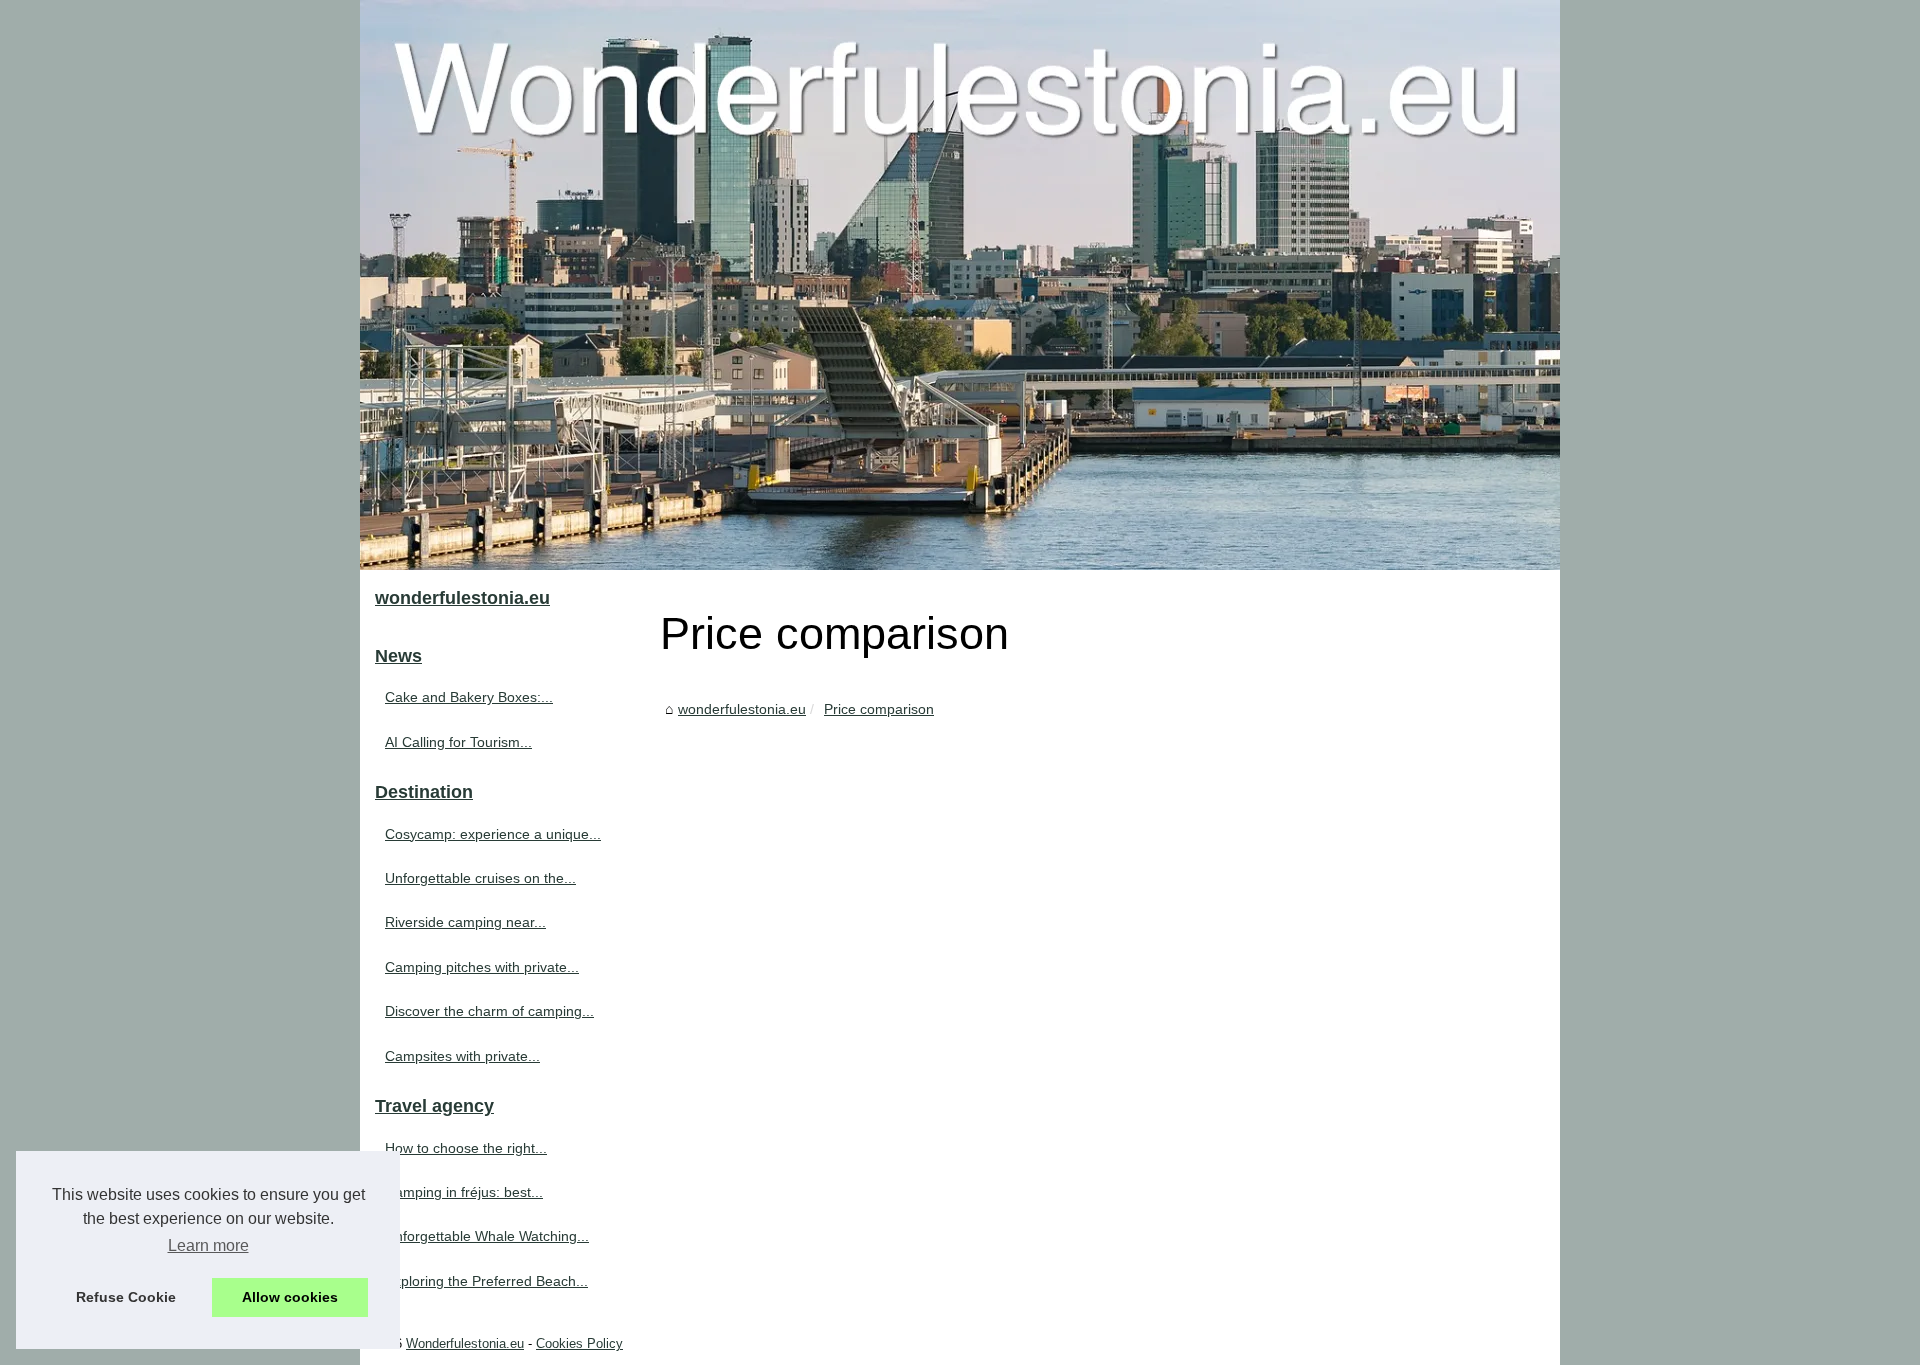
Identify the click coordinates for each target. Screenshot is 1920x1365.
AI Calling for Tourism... (458, 742)
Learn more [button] (208, 1245)
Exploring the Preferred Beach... (486, 1281)
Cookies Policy (579, 1343)
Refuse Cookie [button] (126, 1297)
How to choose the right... (466, 1148)
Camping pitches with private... (482, 967)
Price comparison (879, 709)
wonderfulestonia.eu (742, 709)
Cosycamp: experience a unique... (493, 834)
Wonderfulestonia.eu (465, 1343)
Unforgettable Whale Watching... (487, 1236)
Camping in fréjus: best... (464, 1192)
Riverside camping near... (465, 922)
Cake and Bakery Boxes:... (469, 697)
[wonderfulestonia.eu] (960, 285)
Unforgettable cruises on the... (480, 878)
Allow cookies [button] (290, 1297)
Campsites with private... (462, 1056)
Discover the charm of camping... (489, 1011)
